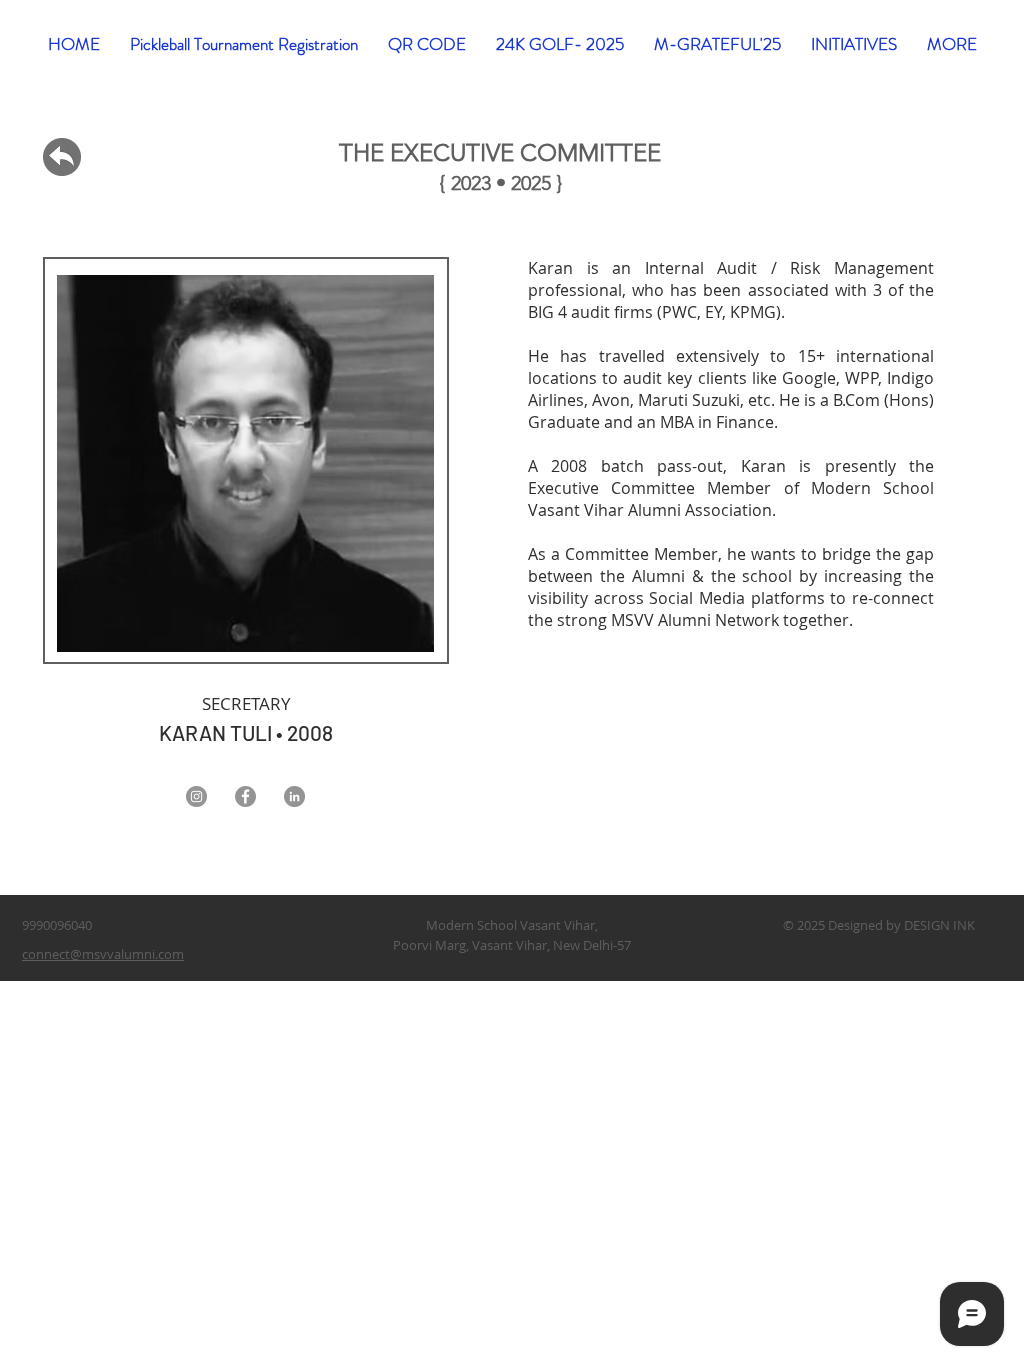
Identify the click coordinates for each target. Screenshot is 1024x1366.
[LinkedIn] (294, 796)
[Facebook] (245, 796)
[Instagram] (196, 796)
